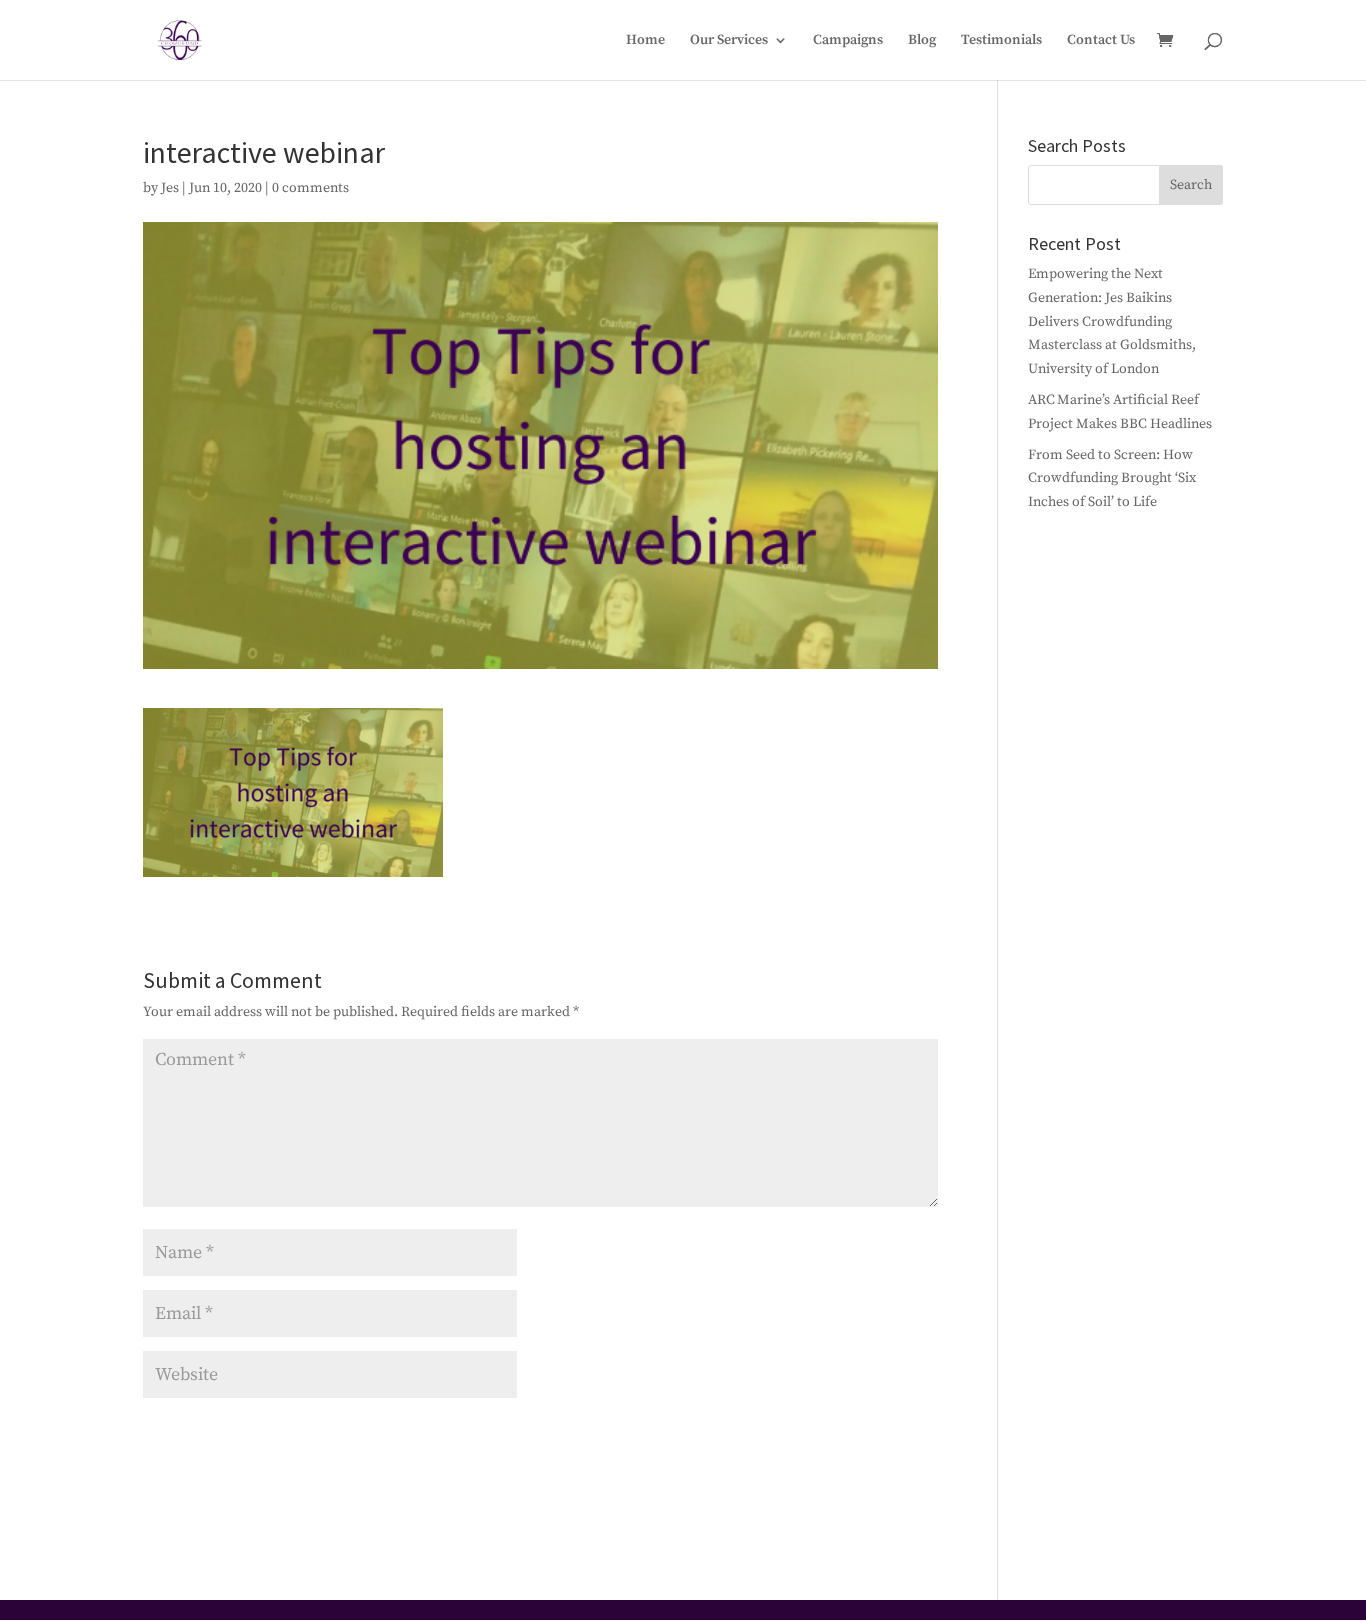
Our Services (729, 41)
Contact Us (1101, 41)
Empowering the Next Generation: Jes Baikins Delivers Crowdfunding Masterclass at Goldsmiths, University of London (1112, 321)
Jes (170, 188)
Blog (922, 41)
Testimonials (1001, 41)
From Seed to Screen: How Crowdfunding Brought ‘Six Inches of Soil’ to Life (1112, 479)
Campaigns (848, 41)
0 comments (310, 188)
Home (645, 41)
